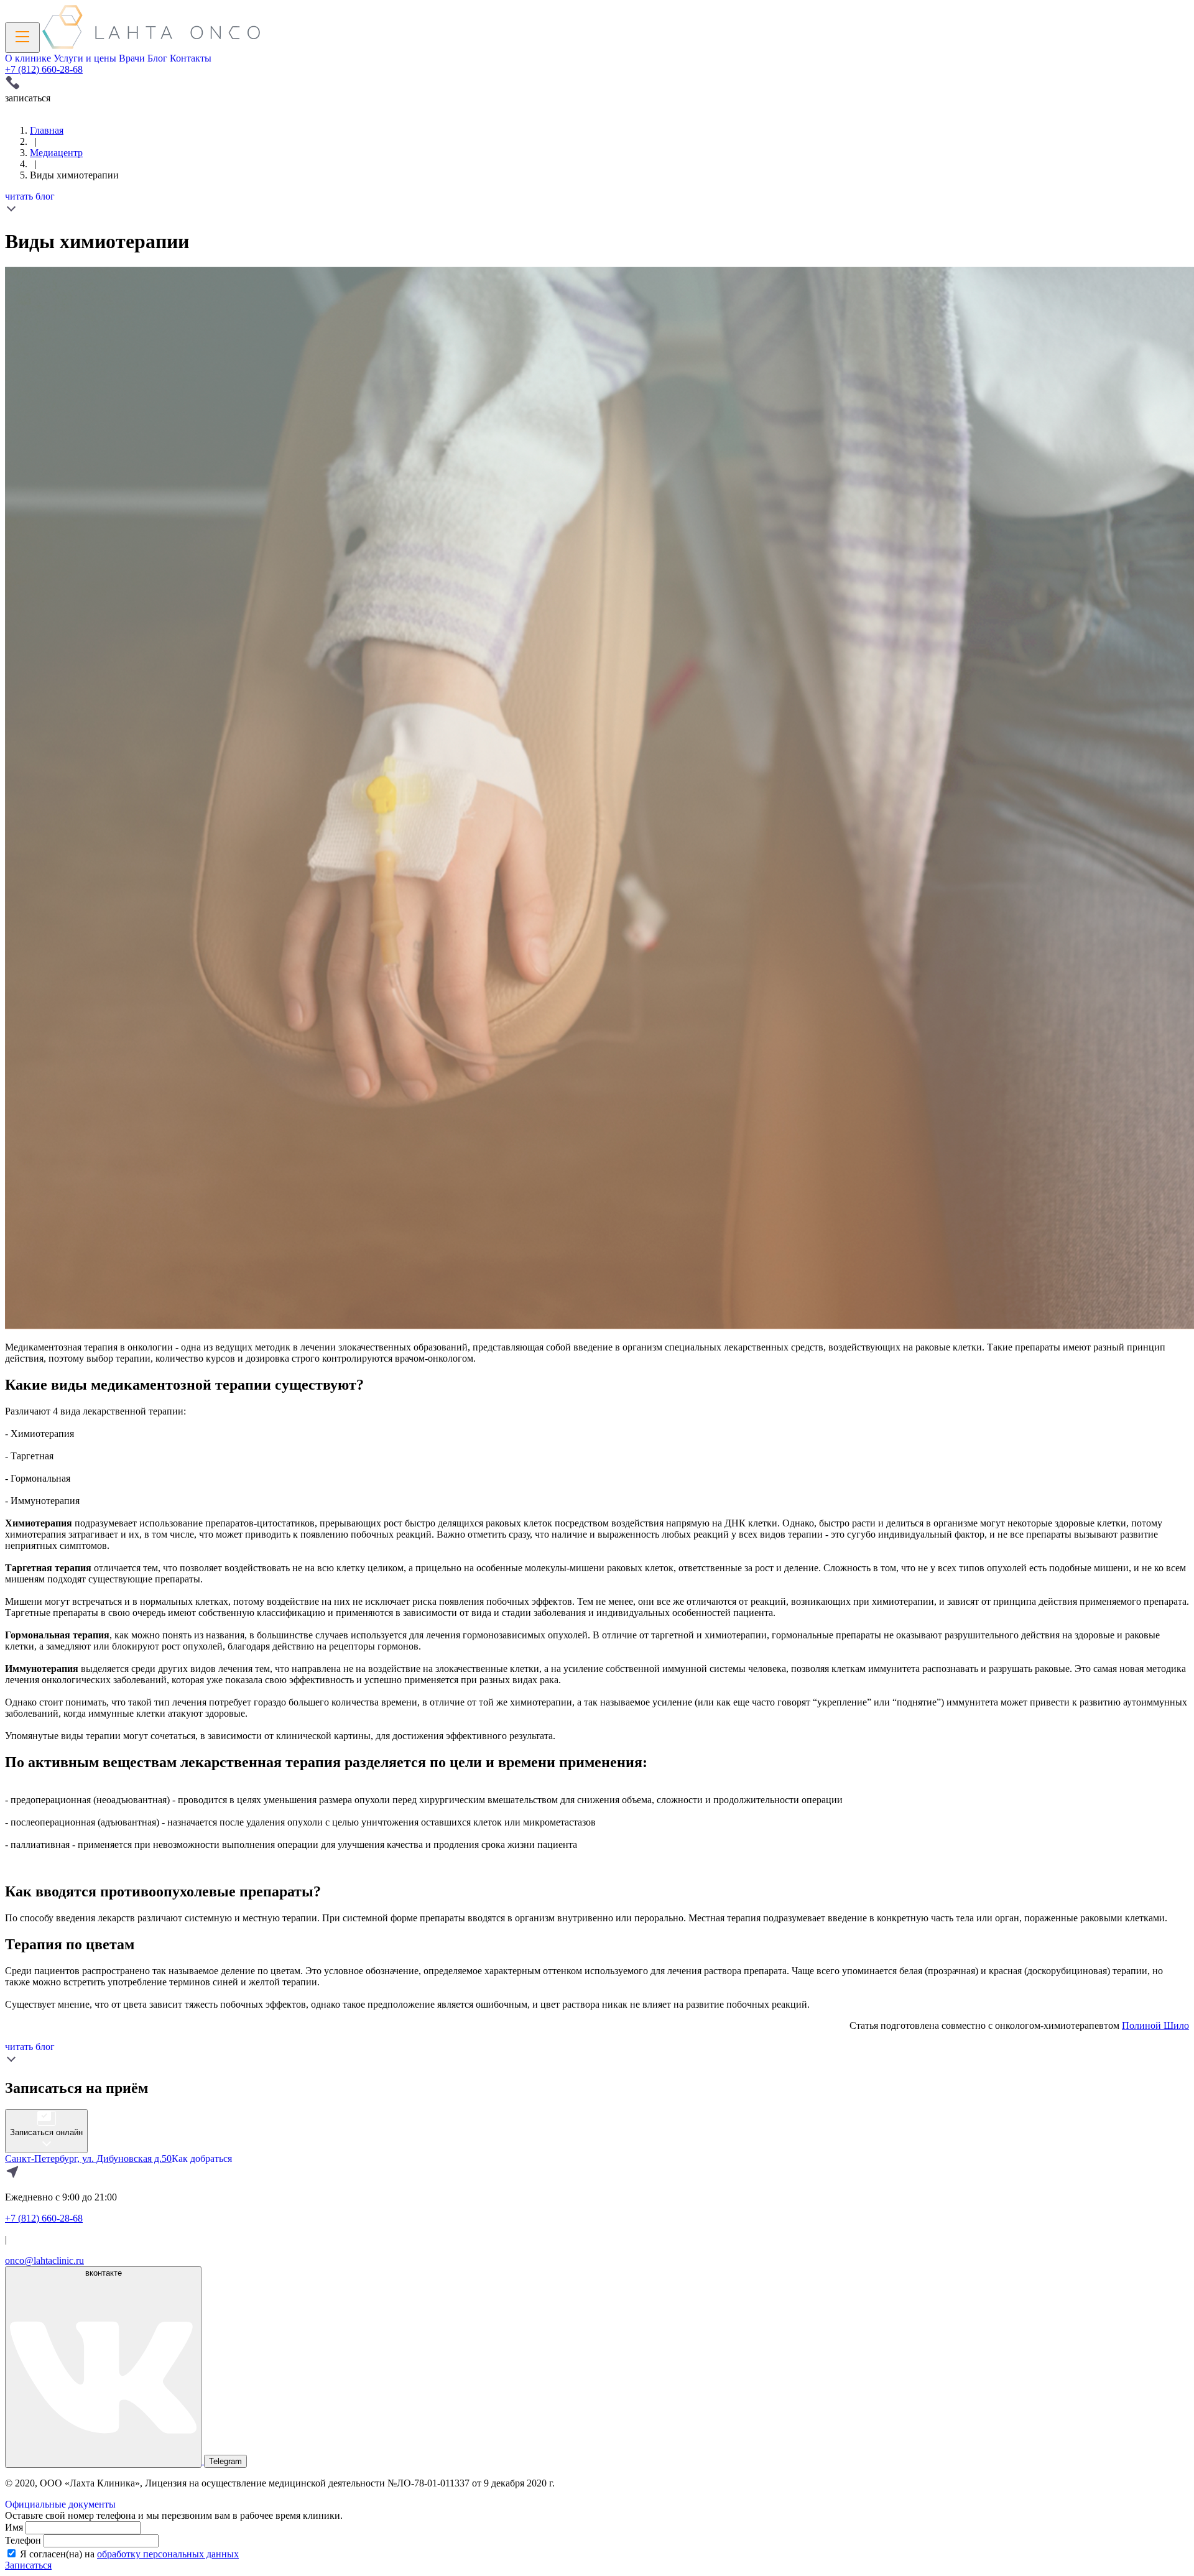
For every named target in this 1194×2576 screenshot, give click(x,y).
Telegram (225, 2461)
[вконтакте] (104, 2461)
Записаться (28, 2565)
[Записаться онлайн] (46, 2146)
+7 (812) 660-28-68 (44, 69)
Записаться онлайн (46, 2132)
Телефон (23, 2540)
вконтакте (104, 2273)
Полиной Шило (1155, 2025)
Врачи (132, 58)
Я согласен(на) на (129, 2554)
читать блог (30, 196)
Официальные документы (60, 2504)
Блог (157, 58)
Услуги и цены (85, 58)
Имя (14, 2527)
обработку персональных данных (168, 2554)
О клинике (28, 58)
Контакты (191, 58)
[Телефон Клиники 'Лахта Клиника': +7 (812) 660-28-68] (597, 84)
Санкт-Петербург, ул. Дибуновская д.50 (88, 2158)
